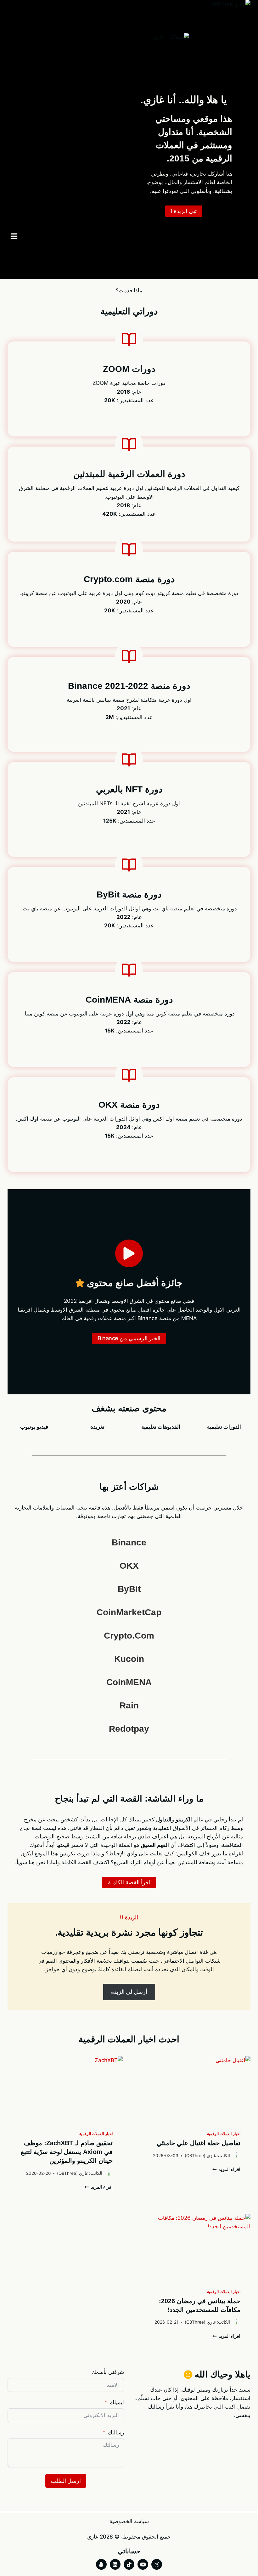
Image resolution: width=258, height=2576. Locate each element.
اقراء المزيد (228, 2169)
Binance (129, 1542)
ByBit (129, 1589)
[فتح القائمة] (14, 236)
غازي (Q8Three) (200, 2156)
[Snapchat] (101, 2564)
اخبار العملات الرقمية (224, 2134)
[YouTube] (143, 2564)
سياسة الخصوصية (129, 2521)
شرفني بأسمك (108, 2372)
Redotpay (129, 1729)
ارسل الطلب (66, 2481)
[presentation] (193, 2089)
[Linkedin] (115, 2564)
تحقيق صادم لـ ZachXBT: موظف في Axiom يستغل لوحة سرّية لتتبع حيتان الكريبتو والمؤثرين (67, 2152)
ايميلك (117, 2402)
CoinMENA (129, 1682)
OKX (129, 1566)
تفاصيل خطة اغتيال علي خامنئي (199, 2143)
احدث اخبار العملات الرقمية (129, 2039)
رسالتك (116, 2433)
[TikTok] (129, 2564)
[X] (157, 2564)
